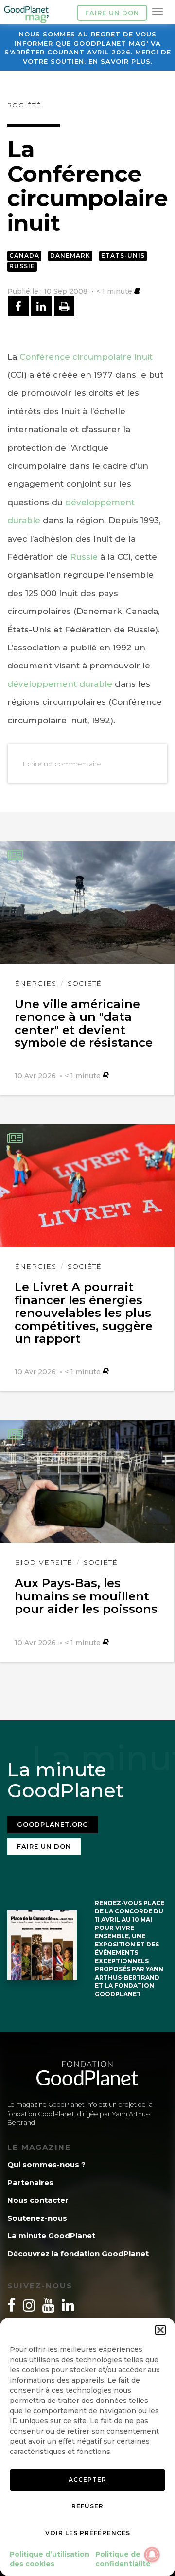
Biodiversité (44, 1562)
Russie (22, 266)
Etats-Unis (123, 255)
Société (24, 105)
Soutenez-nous (37, 2218)
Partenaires (30, 2182)
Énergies (35, 983)
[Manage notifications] (152, 2555)
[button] (160, 2330)
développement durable (60, 684)
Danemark (70, 255)
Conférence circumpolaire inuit (86, 357)
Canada (24, 255)
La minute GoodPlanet (51, 2235)
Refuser (87, 2506)
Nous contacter (38, 2200)
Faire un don (112, 13)
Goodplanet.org (53, 1824)
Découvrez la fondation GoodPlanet (78, 2253)
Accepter (87, 2480)
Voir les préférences (88, 2533)
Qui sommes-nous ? (46, 2164)
